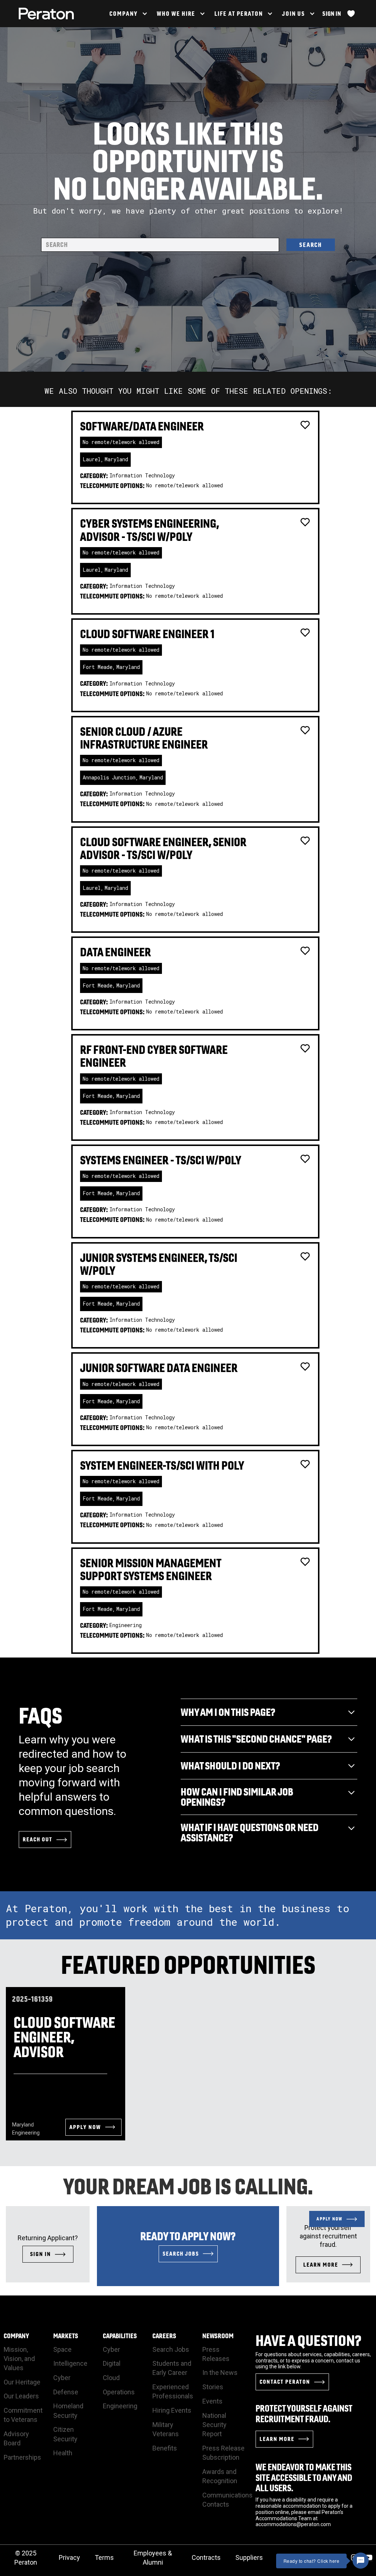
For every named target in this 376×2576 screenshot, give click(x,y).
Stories (213, 2387)
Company (16, 2336)
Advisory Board (16, 2438)
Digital (112, 2363)
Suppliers (249, 2557)
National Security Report (214, 2425)
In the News (220, 2373)
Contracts (206, 2557)
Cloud (111, 2378)
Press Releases (216, 2354)
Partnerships (22, 2457)
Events (212, 2401)
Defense (66, 2392)
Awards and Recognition (220, 2476)
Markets (66, 2336)
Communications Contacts (227, 2500)
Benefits (165, 2448)
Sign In (332, 14)
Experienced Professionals (173, 2391)
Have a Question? (309, 2340)
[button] (128, 14)
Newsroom (218, 2336)
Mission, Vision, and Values (19, 2359)
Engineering (120, 2406)
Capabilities (120, 2336)
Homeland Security (68, 2411)
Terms (104, 2557)
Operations (119, 2392)
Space (62, 2349)
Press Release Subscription (223, 2453)
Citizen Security (65, 2434)
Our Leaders (21, 2396)
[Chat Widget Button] (361, 2561)
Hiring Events (172, 2410)
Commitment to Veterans (23, 2415)
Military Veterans (166, 2429)
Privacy (69, 2557)
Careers (164, 2336)
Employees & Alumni (153, 2558)
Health (63, 2453)
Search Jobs (171, 2349)
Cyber (62, 2378)
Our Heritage (22, 2382)
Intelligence (70, 2363)
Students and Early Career (172, 2368)
